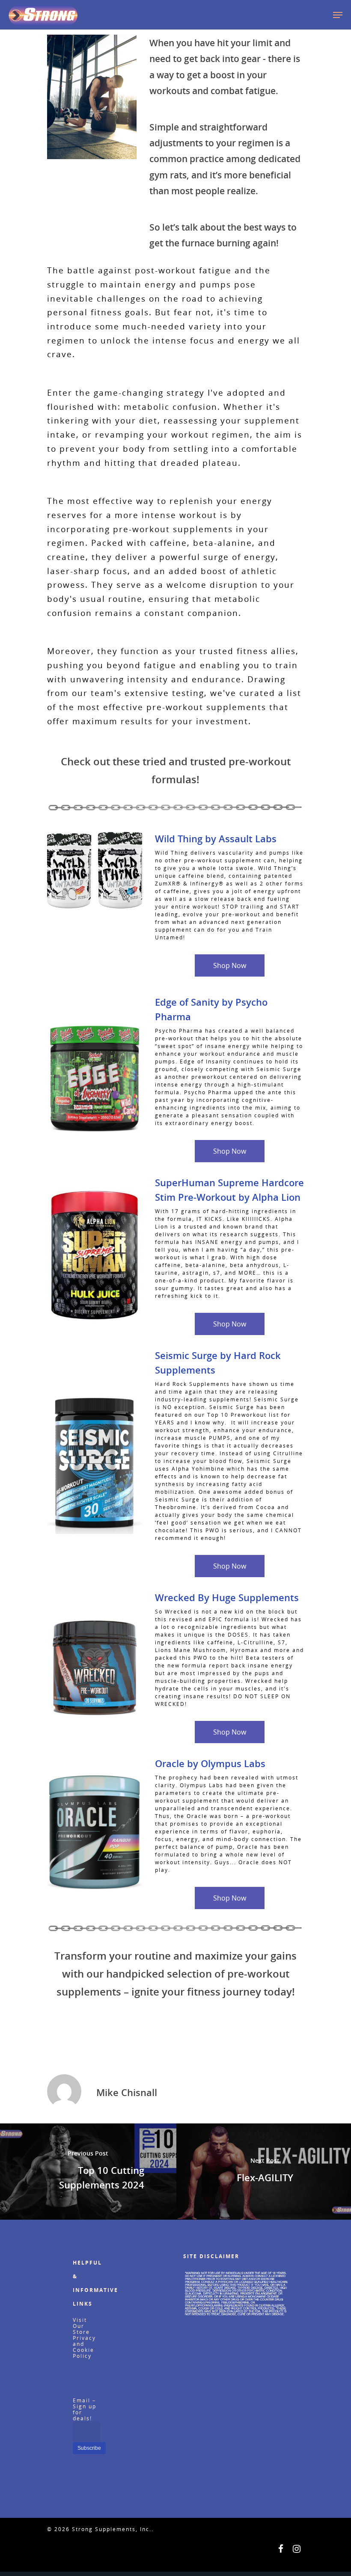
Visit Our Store (81, 2326)
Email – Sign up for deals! (85, 2409)
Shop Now (230, 965)
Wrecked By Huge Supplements (227, 1597)
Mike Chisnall (127, 2092)
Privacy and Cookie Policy (84, 2347)
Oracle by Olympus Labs (210, 1763)
